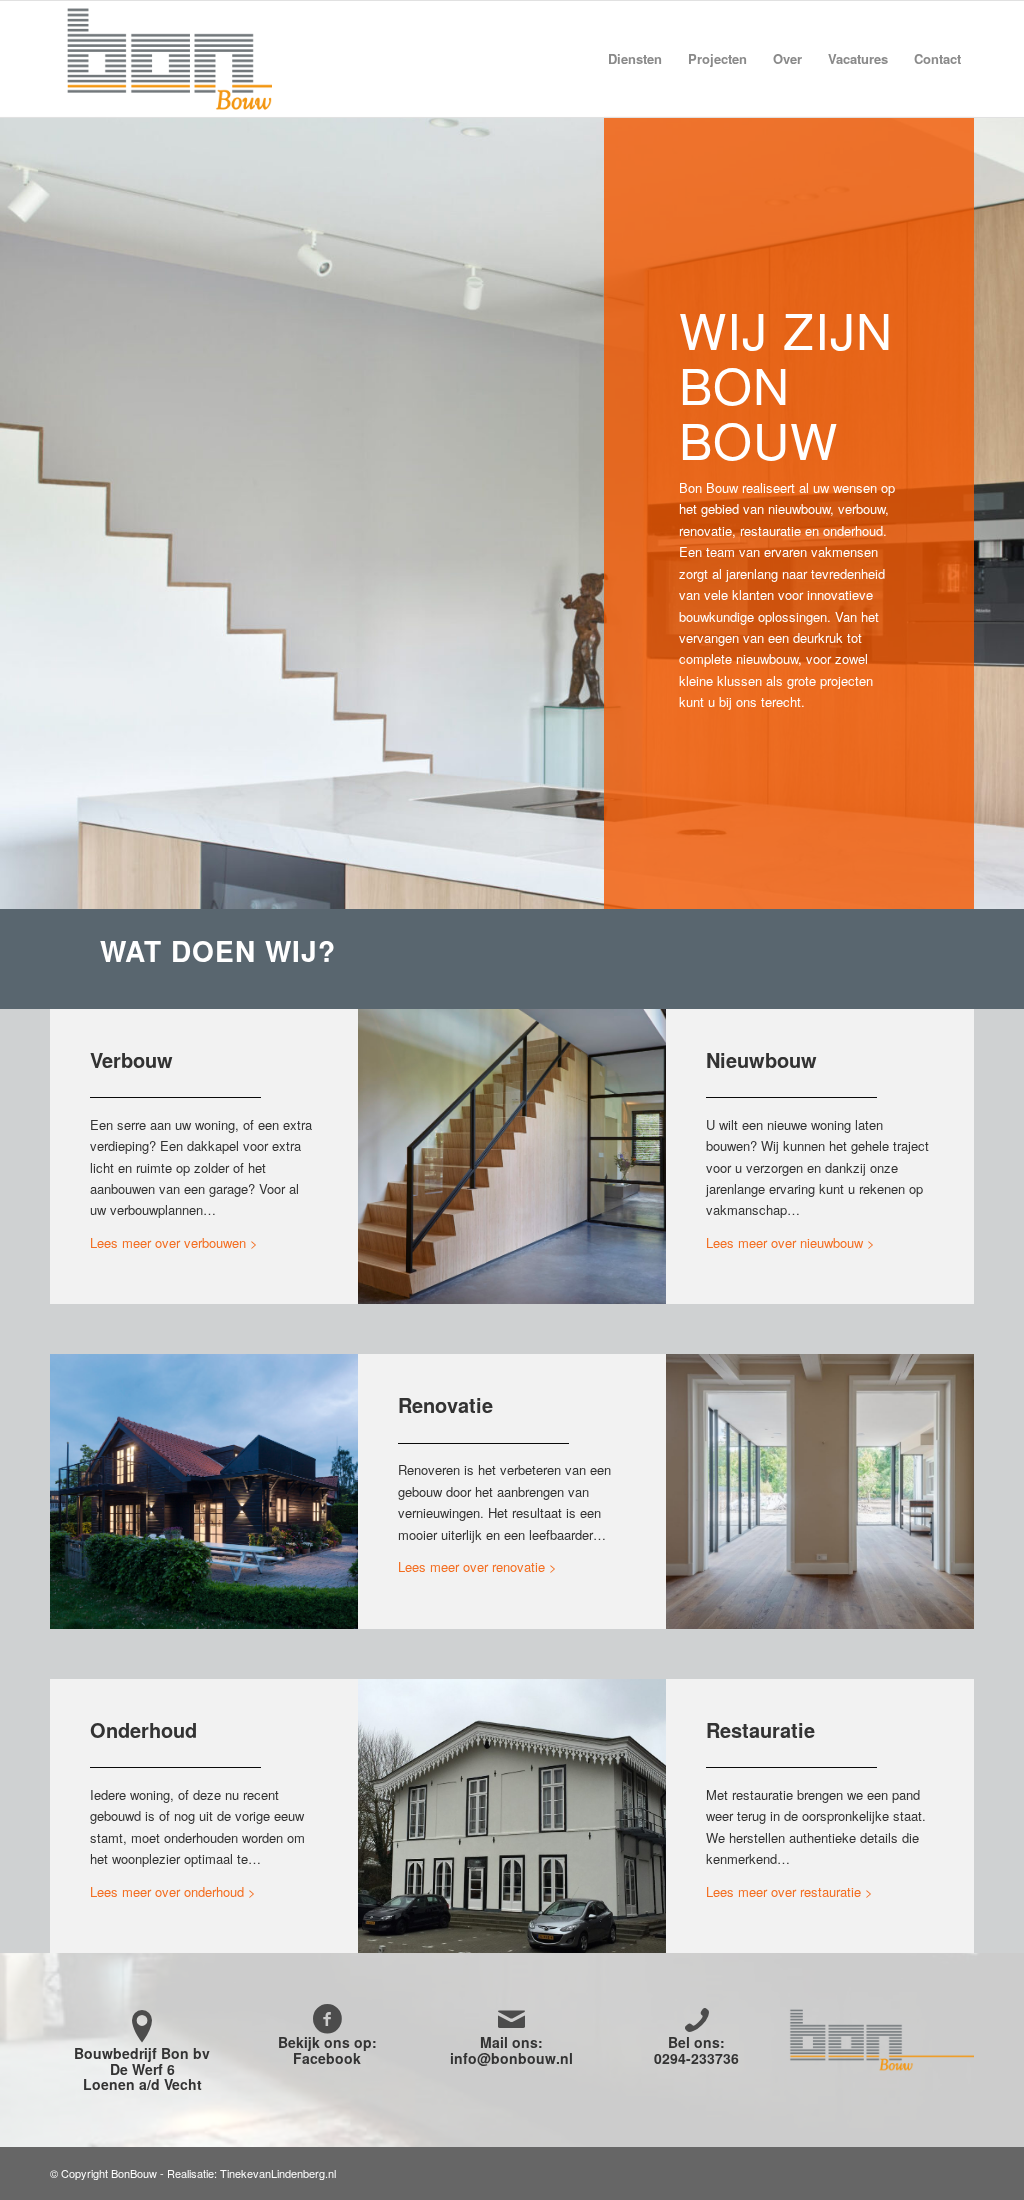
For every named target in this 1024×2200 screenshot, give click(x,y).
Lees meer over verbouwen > (174, 1242)
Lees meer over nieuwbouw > (790, 1242)
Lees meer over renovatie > (477, 1566)
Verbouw (131, 1059)
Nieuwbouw (761, 1059)
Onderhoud (143, 1729)
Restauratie (760, 1729)
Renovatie (445, 1404)
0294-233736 (696, 2058)
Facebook (327, 2058)
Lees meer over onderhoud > (173, 1891)
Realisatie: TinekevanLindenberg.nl (251, 2173)
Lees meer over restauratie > (789, 1891)
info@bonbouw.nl (511, 2058)
